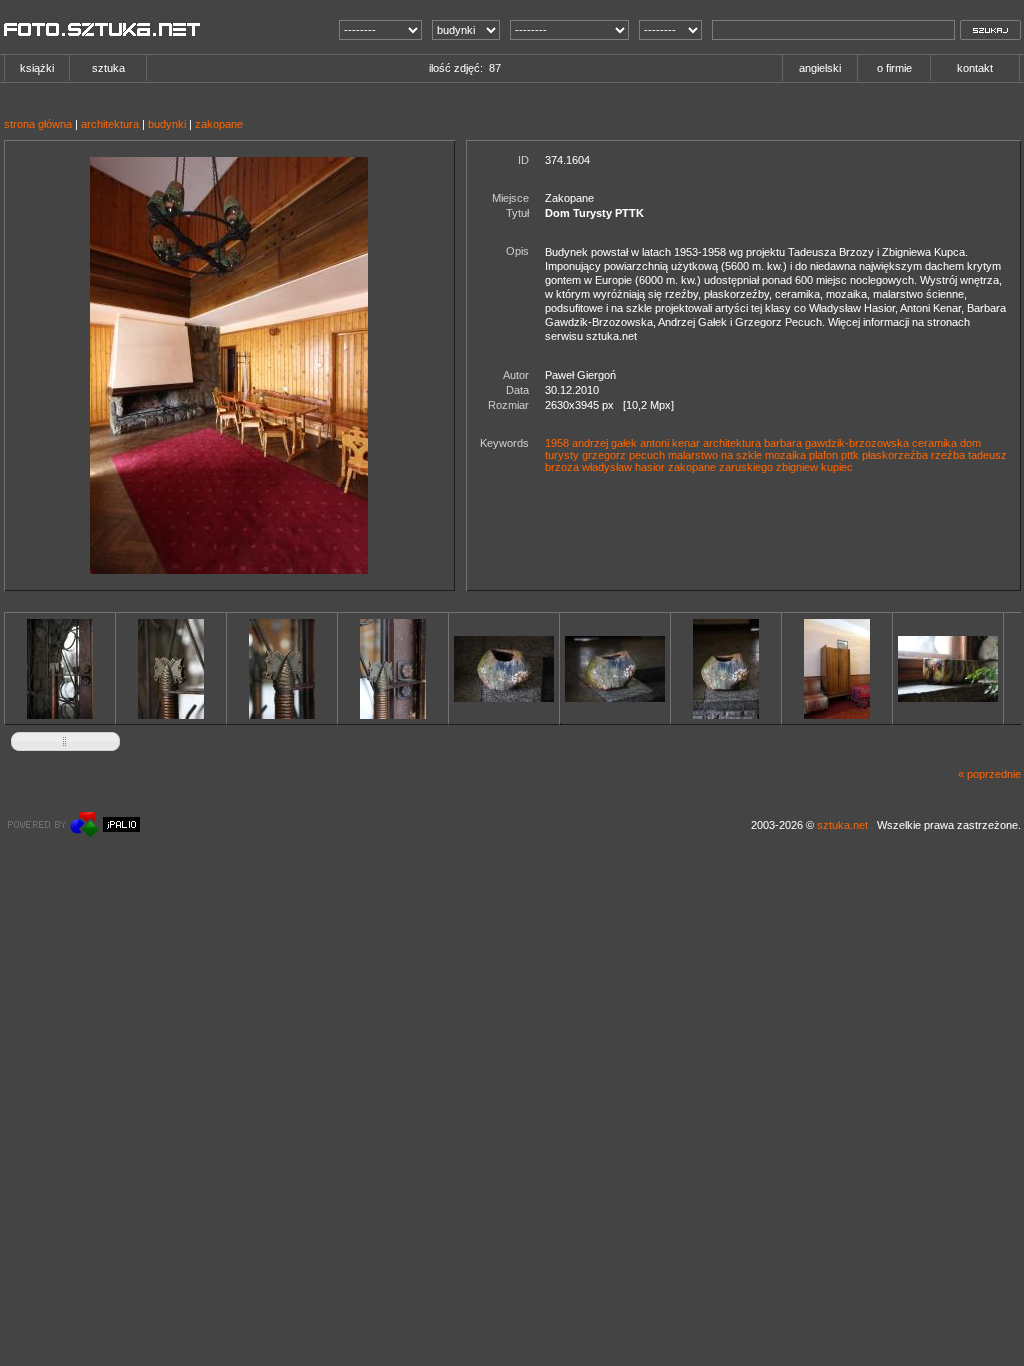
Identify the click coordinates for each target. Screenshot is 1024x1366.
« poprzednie (989, 774)
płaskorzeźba (895, 455)
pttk (850, 455)
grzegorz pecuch (623, 455)
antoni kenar (670, 443)
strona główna (38, 124)
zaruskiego (746, 467)
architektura (110, 124)
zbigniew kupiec (814, 467)
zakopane (219, 124)
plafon (823, 455)
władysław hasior (623, 467)
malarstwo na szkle (715, 455)
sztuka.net (842, 825)
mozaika (785, 455)
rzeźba (948, 455)
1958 (557, 443)
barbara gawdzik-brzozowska (836, 443)
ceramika (934, 443)
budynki (167, 124)
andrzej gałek (604, 443)
